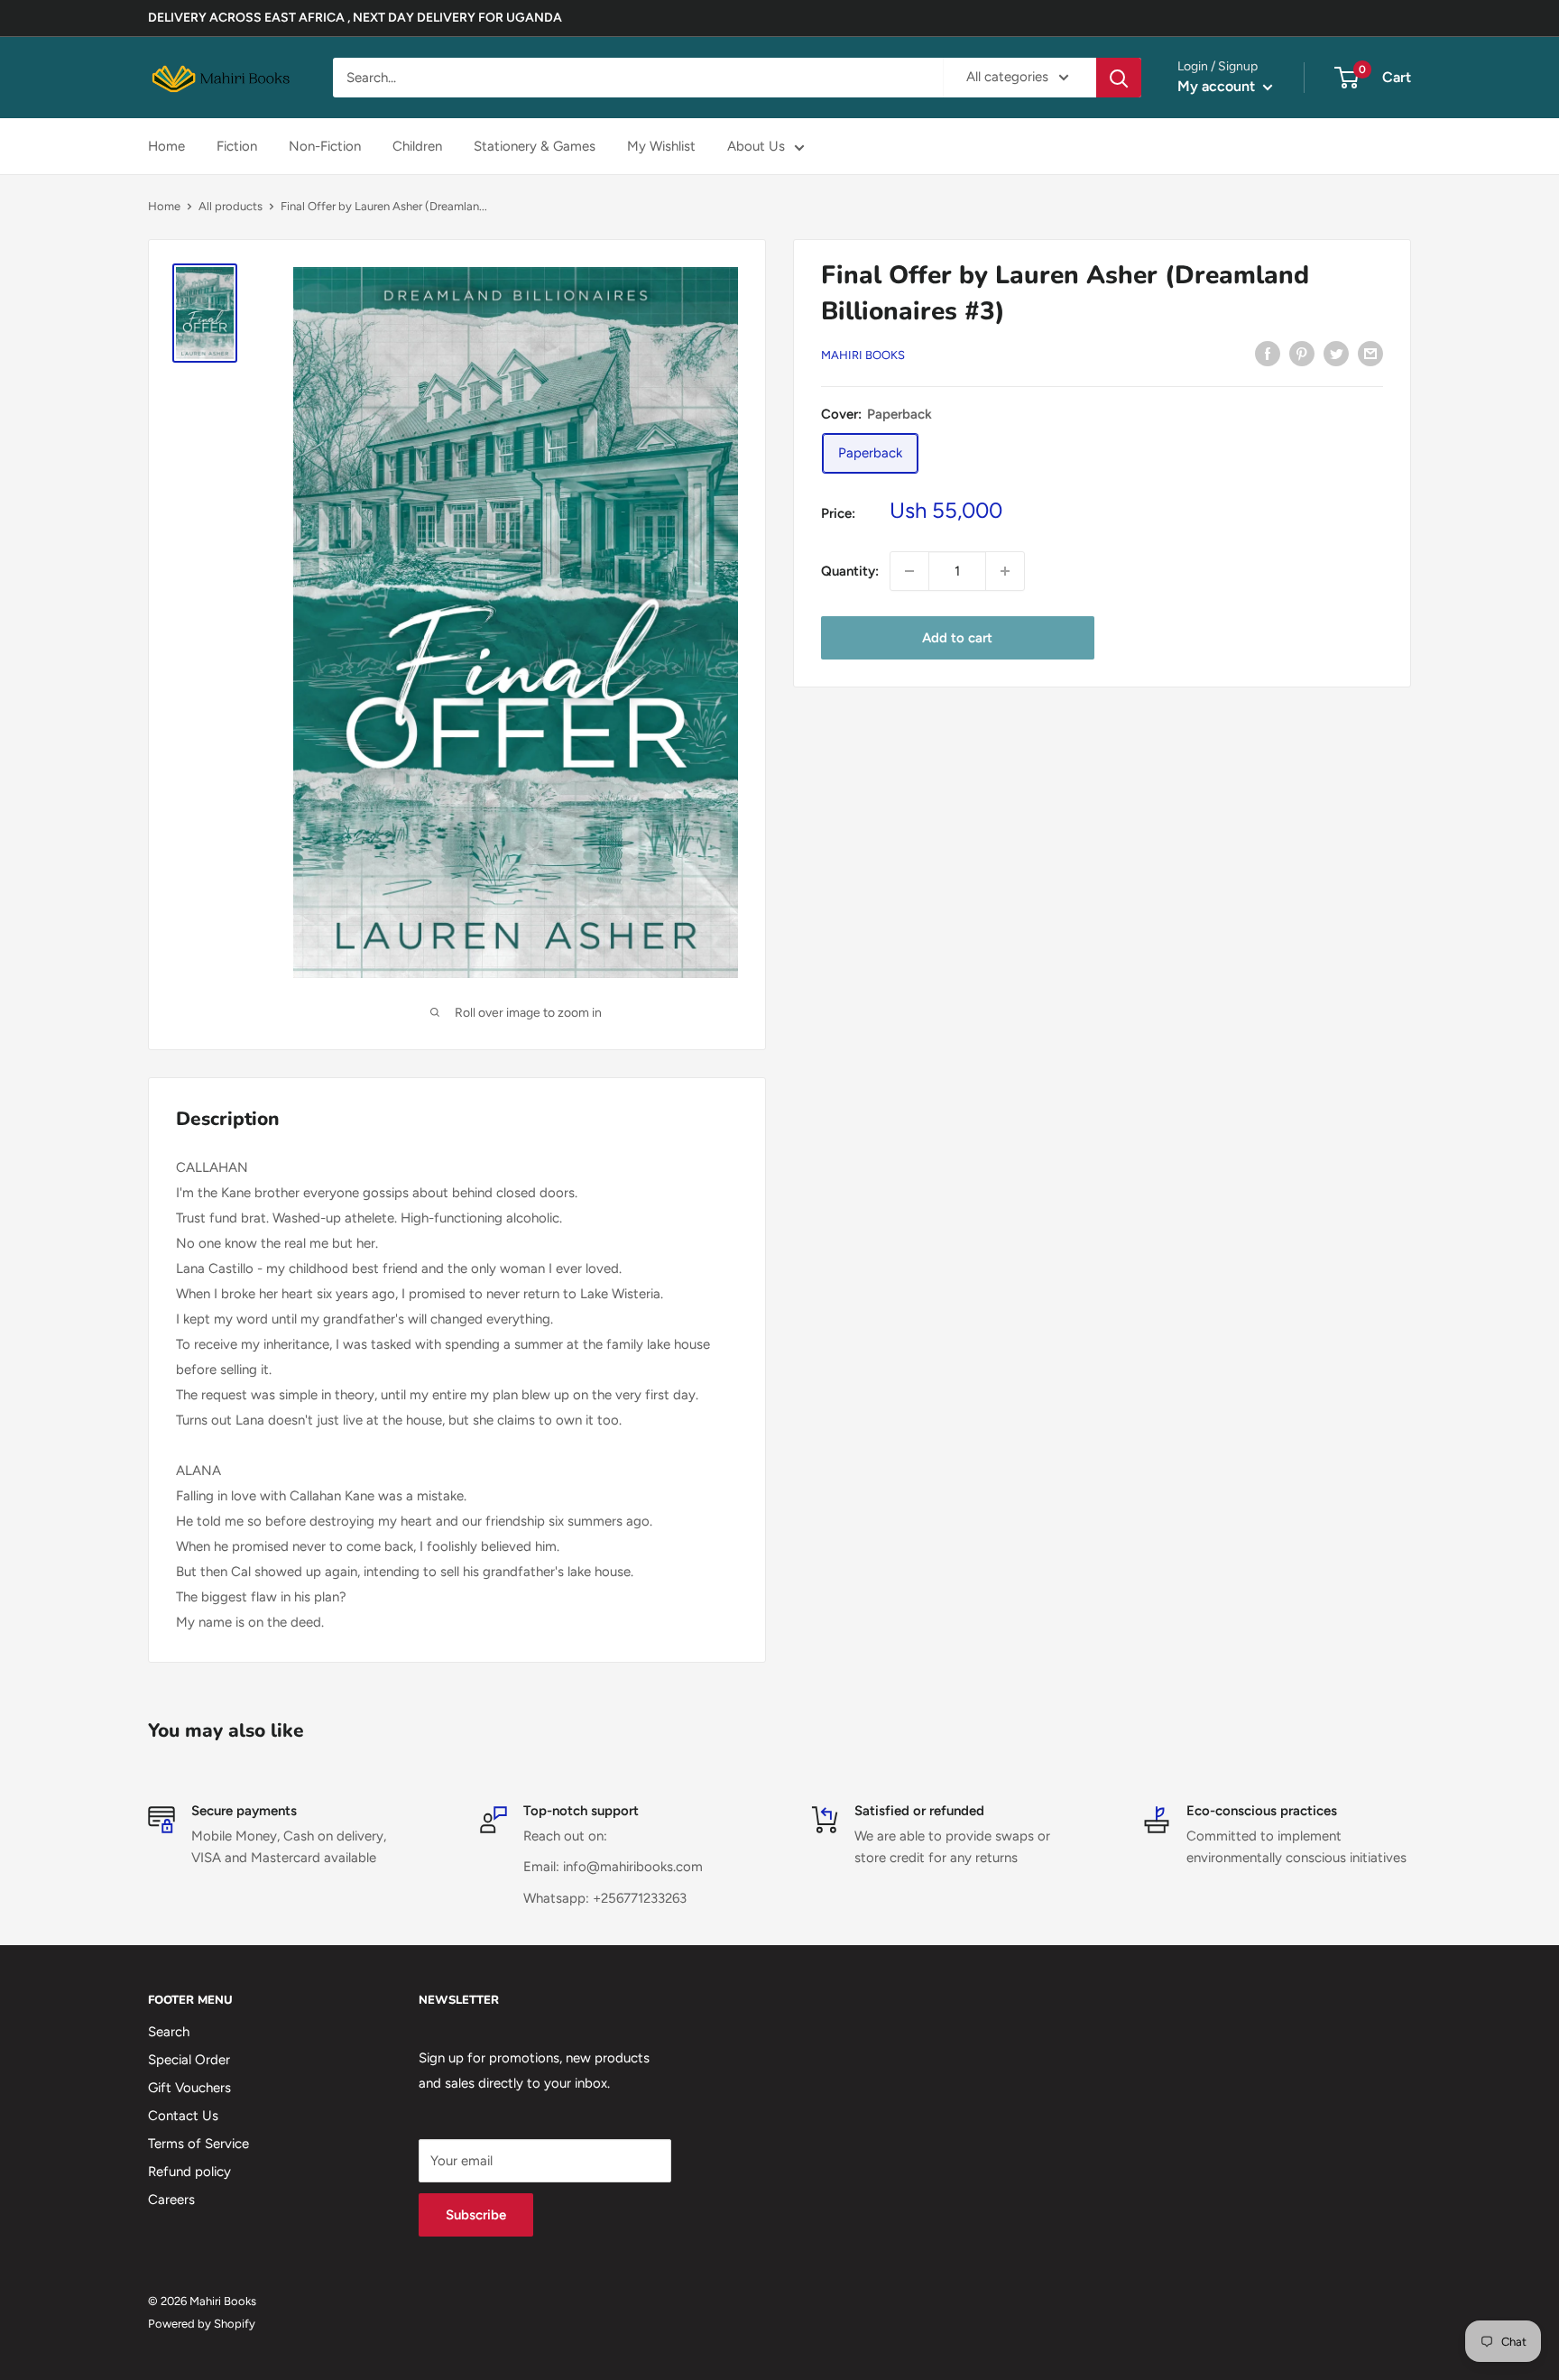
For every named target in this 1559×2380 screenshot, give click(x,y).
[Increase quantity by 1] (1005, 571)
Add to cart (957, 638)
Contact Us (183, 2116)
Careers (171, 2200)
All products (231, 206)
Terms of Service (198, 2144)
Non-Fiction (325, 146)
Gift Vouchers (189, 2088)
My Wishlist (661, 146)
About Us (756, 146)
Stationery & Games (535, 146)
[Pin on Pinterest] (1302, 353)
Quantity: (850, 571)
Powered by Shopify (202, 2324)
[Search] (1119, 78)
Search (169, 2032)
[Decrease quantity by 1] (909, 571)
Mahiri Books (863, 355)
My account (1218, 86)
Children (417, 146)
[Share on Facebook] (1268, 353)
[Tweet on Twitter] (1336, 353)
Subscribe (476, 2215)
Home (166, 146)
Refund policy (189, 2172)
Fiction (237, 146)
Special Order (189, 2060)
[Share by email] (1370, 353)
